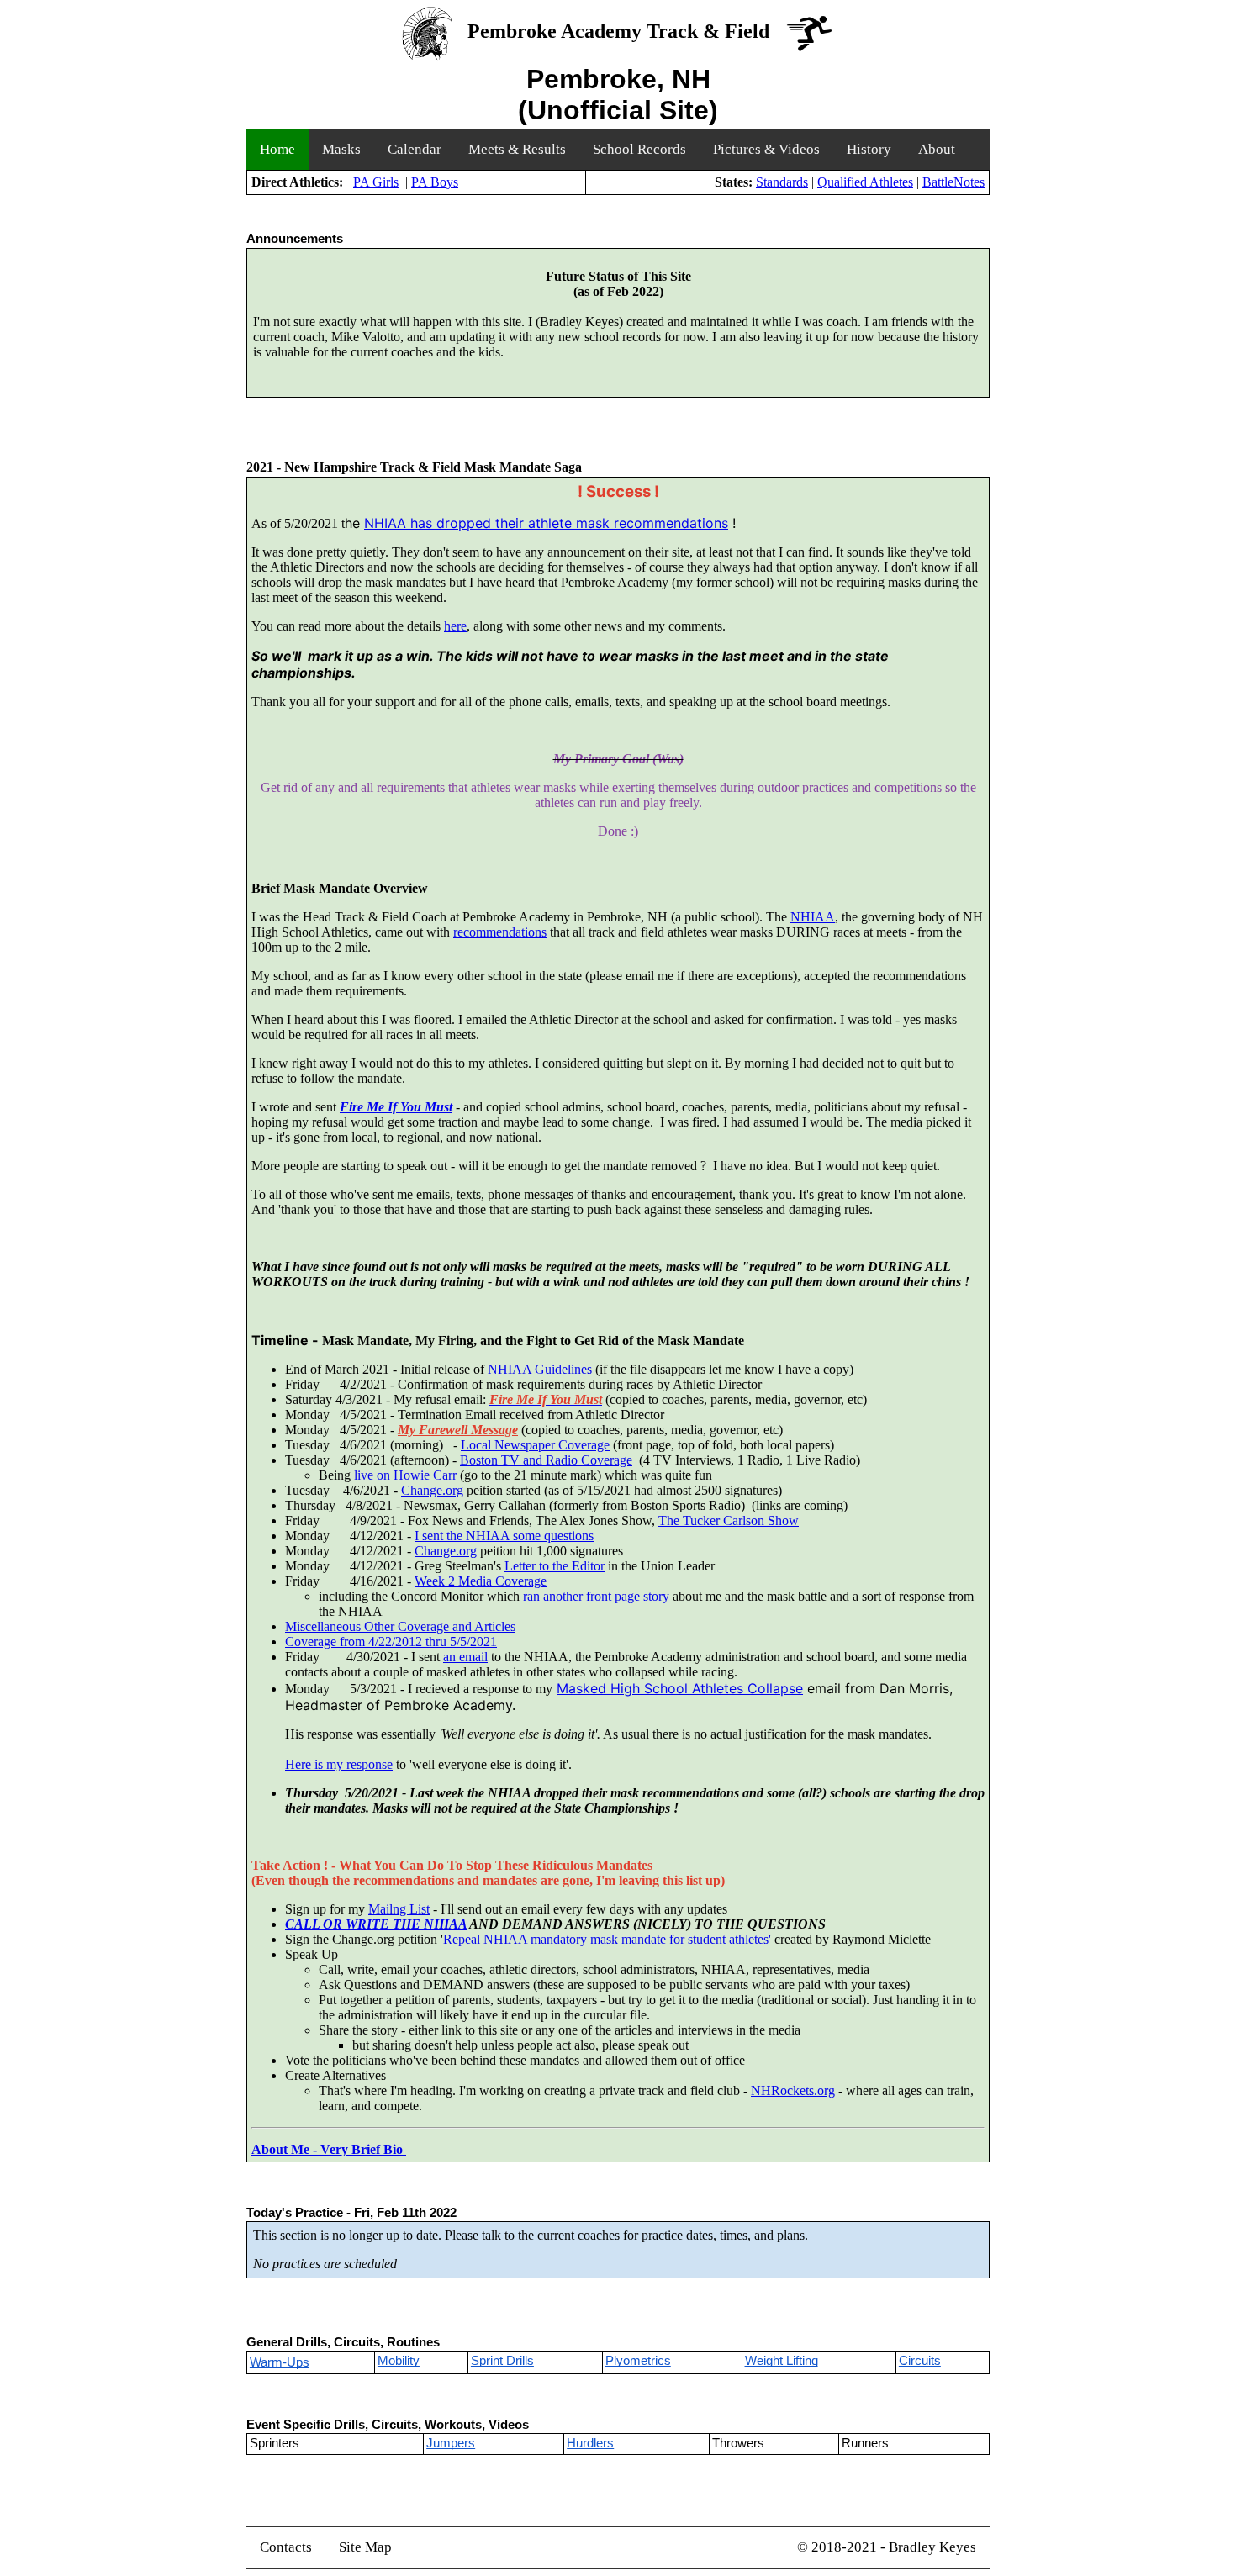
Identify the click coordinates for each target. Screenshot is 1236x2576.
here (455, 626)
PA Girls (376, 182)
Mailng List (399, 1909)
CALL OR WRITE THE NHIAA (376, 1924)
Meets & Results (517, 149)
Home (277, 149)
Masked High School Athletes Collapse (680, 1688)
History (869, 149)
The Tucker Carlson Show (729, 1520)
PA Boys (435, 182)
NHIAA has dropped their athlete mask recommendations (546, 523)
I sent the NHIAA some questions (504, 1536)
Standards (782, 182)
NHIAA (813, 917)
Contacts (286, 2547)
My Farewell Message (458, 1430)
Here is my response (339, 1764)
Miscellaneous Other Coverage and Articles (400, 1626)
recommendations (500, 932)
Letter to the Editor (555, 1566)
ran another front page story (596, 1596)
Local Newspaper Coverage (535, 1445)
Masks (341, 149)
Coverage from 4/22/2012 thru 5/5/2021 (391, 1642)
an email (465, 1657)
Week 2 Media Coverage (481, 1581)
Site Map (365, 2547)
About (937, 149)
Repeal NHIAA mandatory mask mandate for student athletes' (607, 1939)
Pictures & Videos (766, 149)
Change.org (432, 1490)
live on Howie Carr (405, 1475)
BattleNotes (953, 182)
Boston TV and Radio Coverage (546, 1460)
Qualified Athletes (865, 182)
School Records (639, 149)
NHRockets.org (793, 2090)
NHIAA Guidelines (540, 1369)
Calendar (415, 149)
